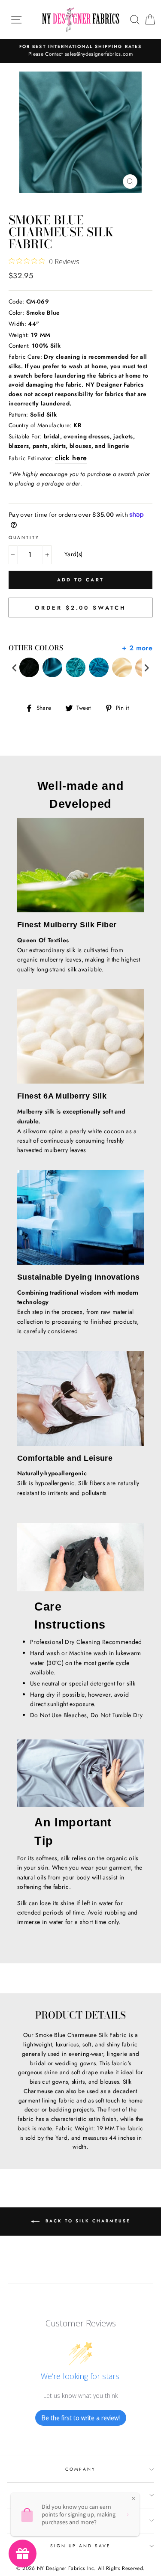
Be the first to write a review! (81, 2418)
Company (80, 2469)
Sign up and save (81, 2546)
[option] (80, 51)
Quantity (24, 538)
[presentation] (15, 668)
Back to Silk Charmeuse (87, 2221)
